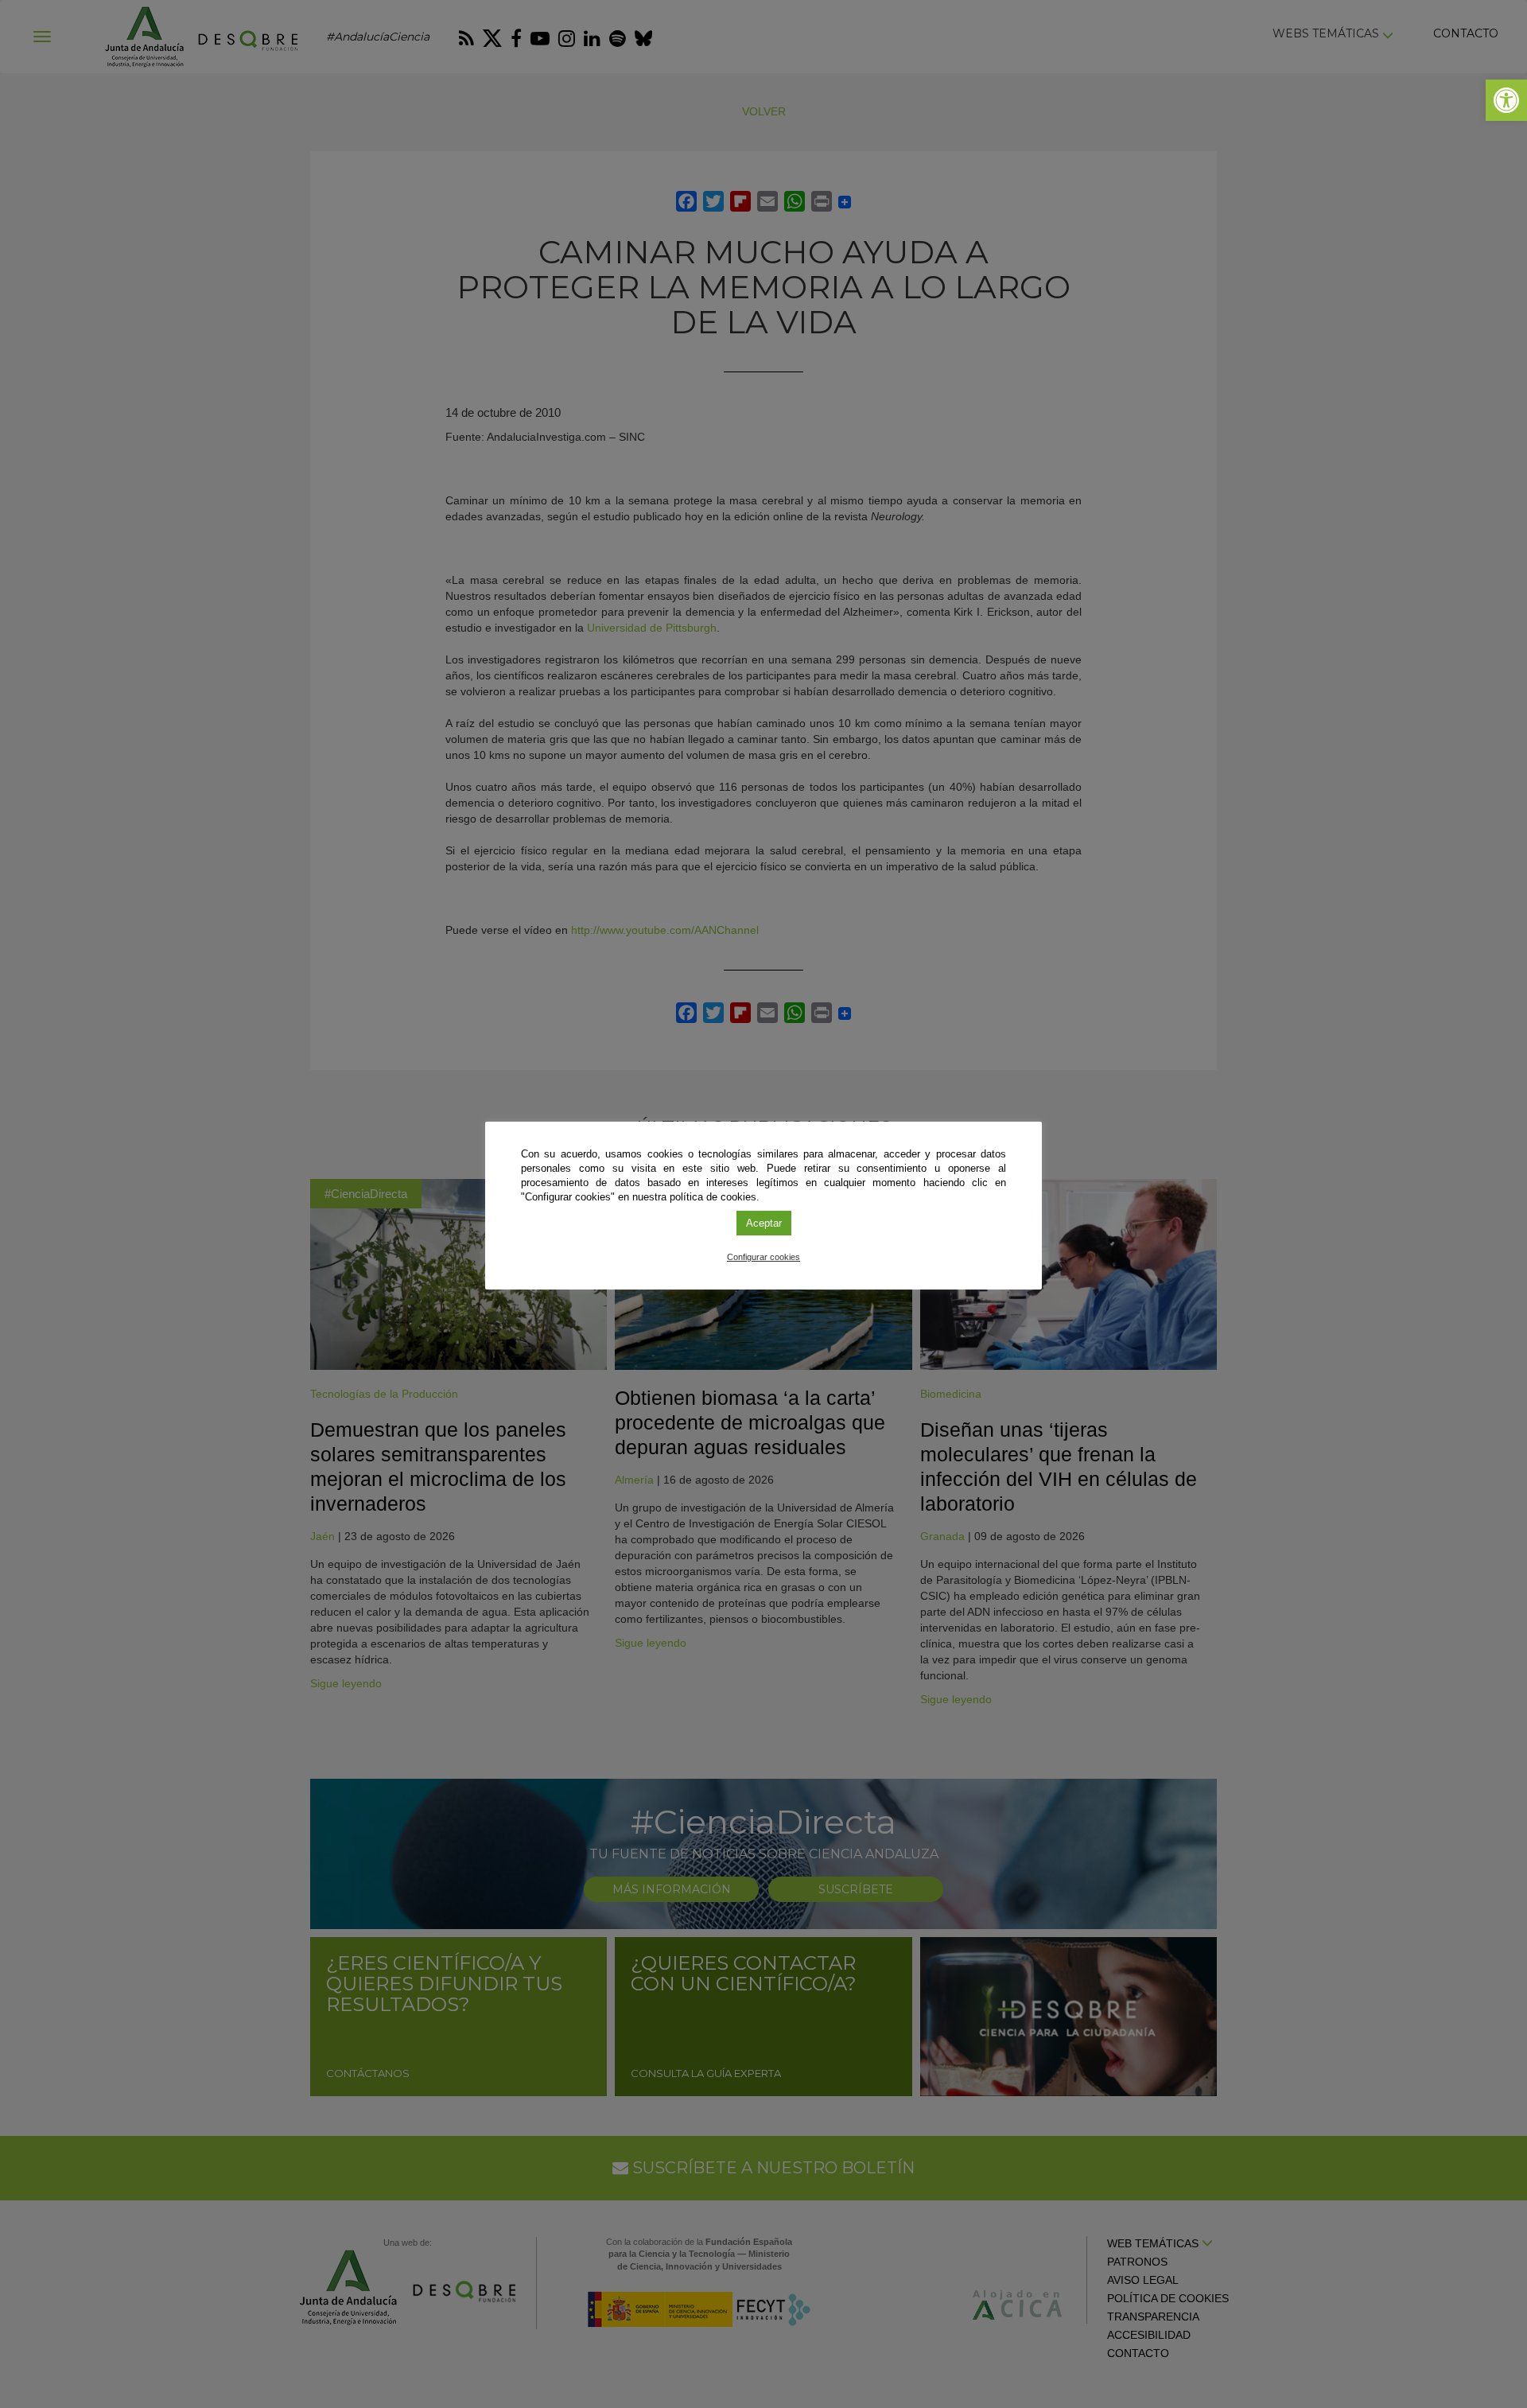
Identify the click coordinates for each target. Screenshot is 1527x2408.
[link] (1506, 100)
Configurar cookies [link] (763, 1257)
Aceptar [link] (764, 1223)
